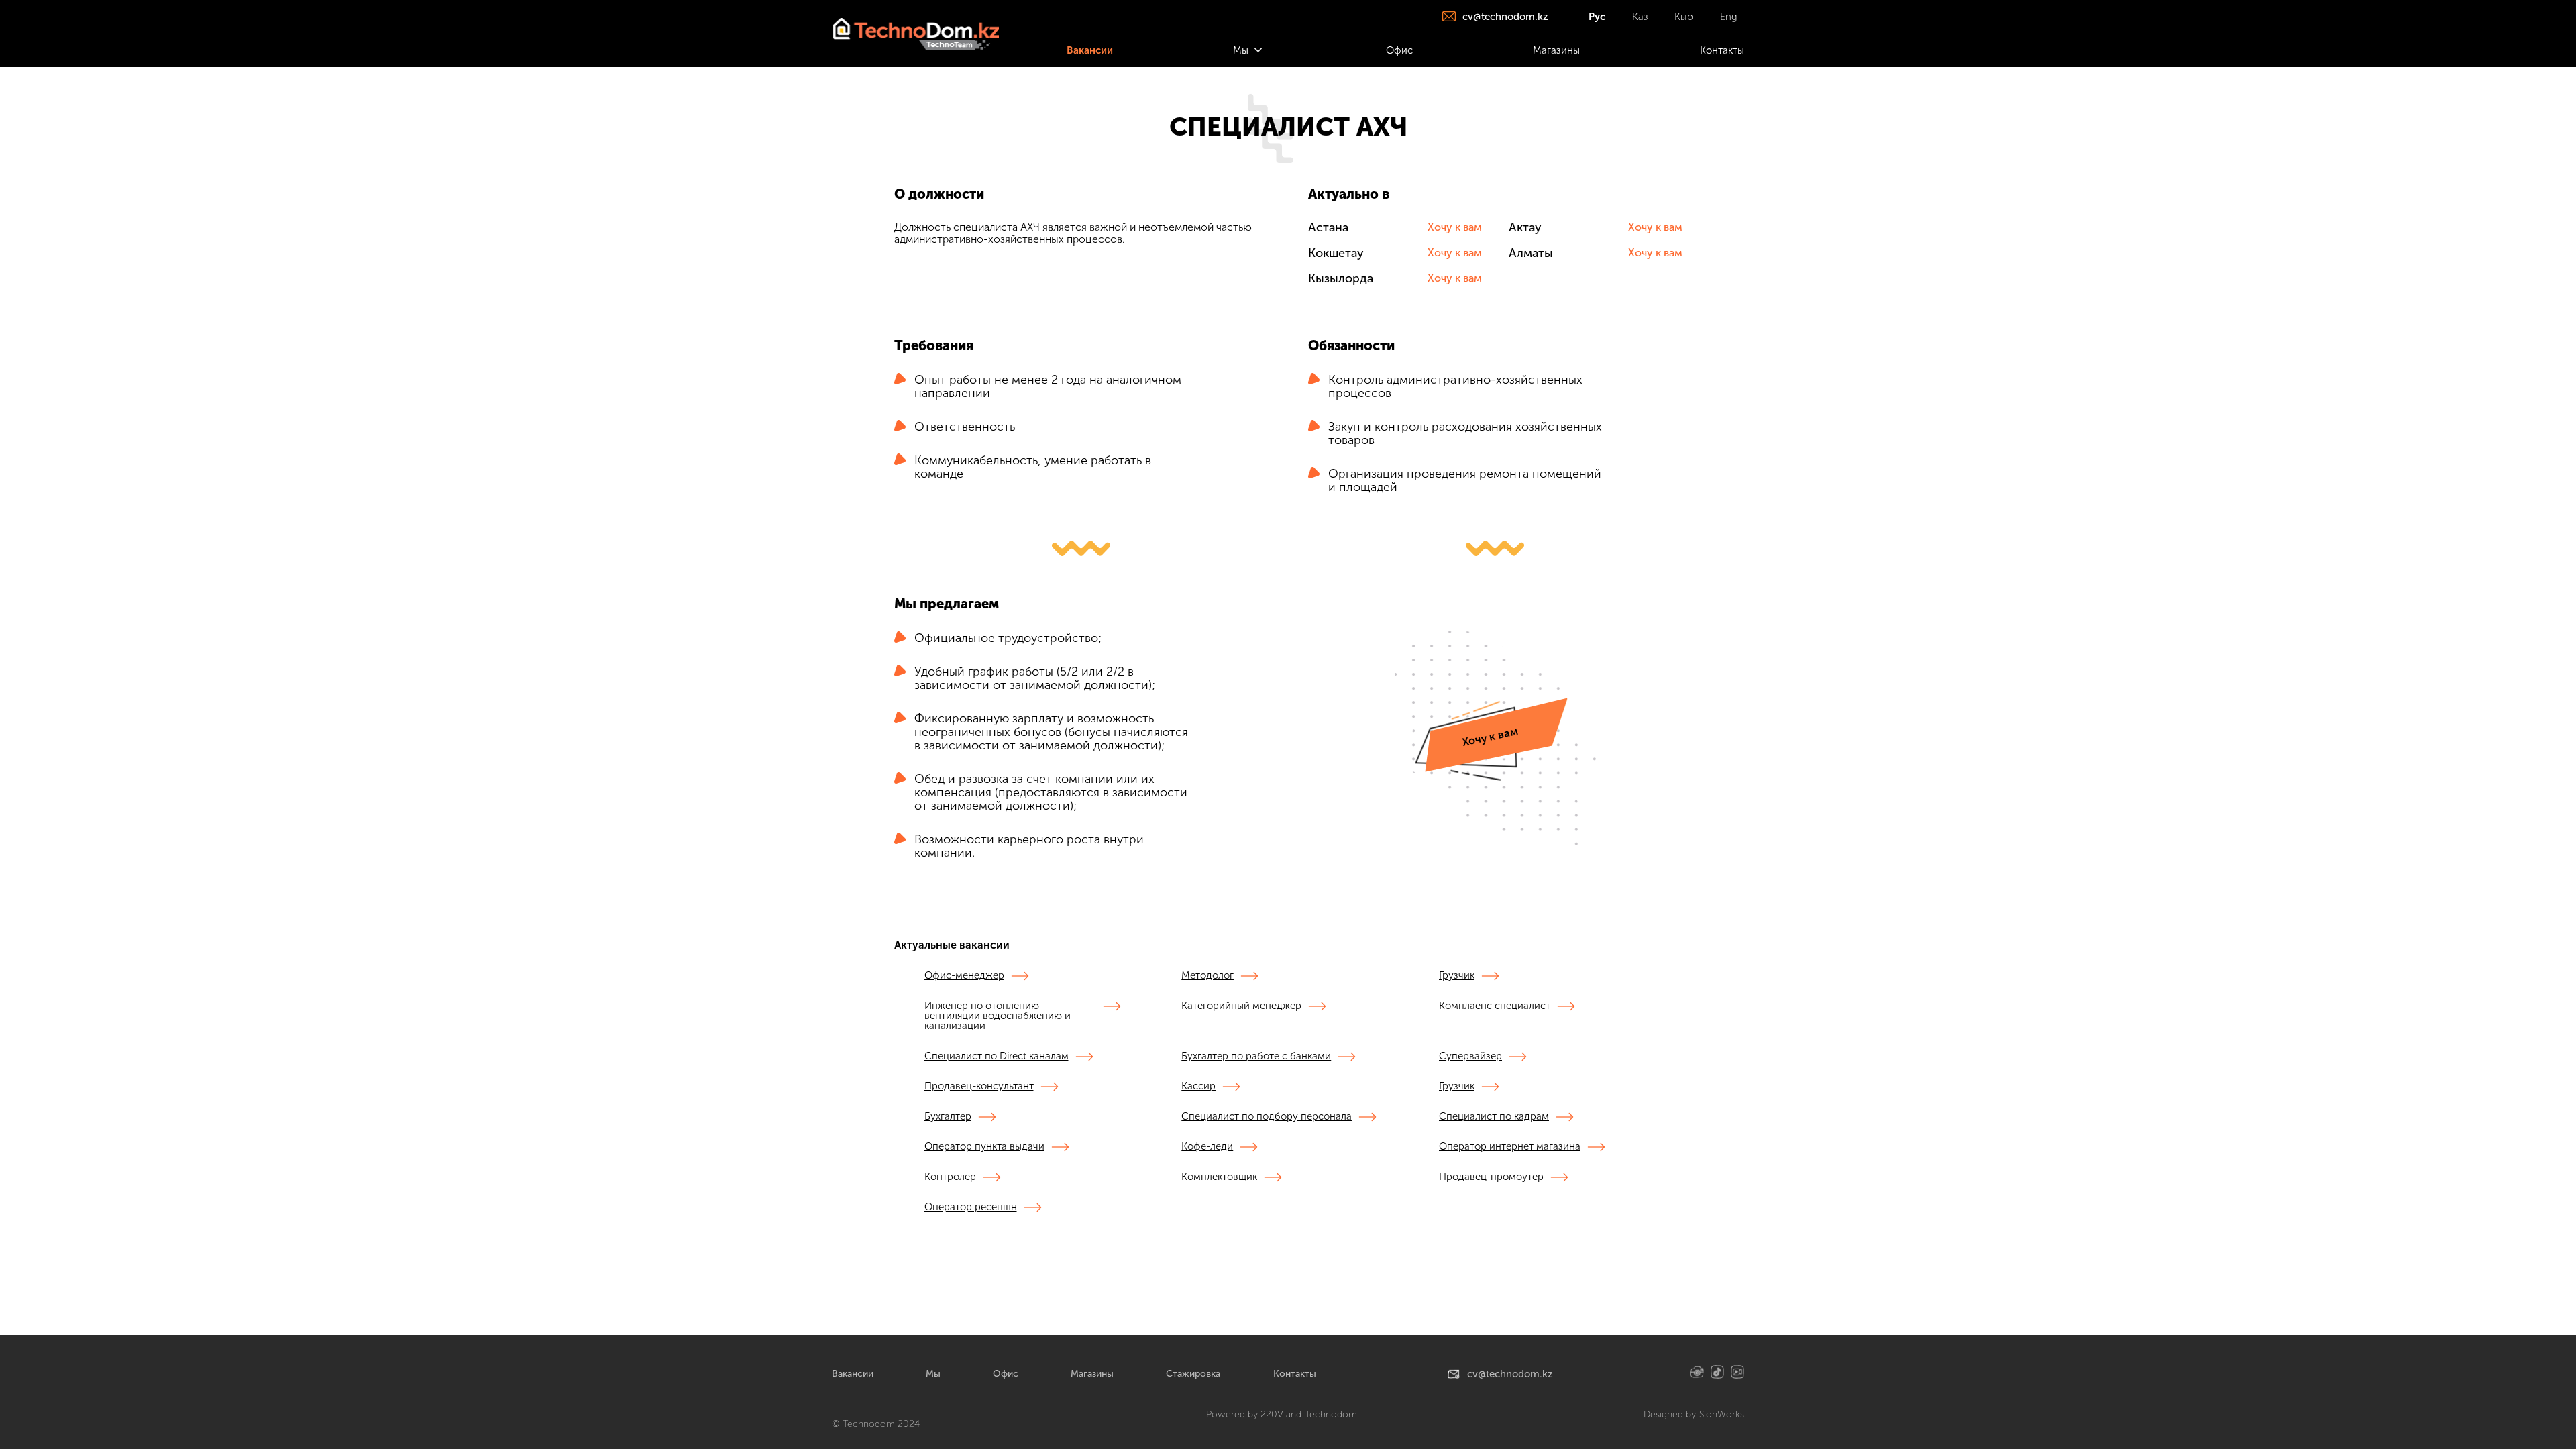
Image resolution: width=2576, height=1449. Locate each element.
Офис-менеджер (964, 976)
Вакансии (853, 1374)
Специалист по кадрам (1494, 1117)
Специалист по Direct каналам (997, 1057)
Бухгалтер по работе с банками (1256, 1057)
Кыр (1684, 17)
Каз (1640, 17)
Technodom (1331, 1415)
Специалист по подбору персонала (1267, 1117)
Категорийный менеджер (1241, 1006)
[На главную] (915, 34)
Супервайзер (1470, 1057)
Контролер (950, 1177)
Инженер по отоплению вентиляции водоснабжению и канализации (998, 1016)
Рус (1597, 17)
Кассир (1198, 1087)
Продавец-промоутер (1491, 1177)
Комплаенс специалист (1495, 1006)
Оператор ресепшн (971, 1207)
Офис (1006, 1374)
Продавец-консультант (979, 1087)
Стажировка (1193, 1374)
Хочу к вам (1455, 227)
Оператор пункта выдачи (984, 1147)
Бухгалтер (948, 1117)
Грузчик (1457, 976)
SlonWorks (1722, 1415)
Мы (933, 1374)
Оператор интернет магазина (1510, 1147)
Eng (1729, 17)
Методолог (1207, 976)
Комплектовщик (1219, 1177)
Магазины (1092, 1374)
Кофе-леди (1207, 1147)
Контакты (1295, 1374)
